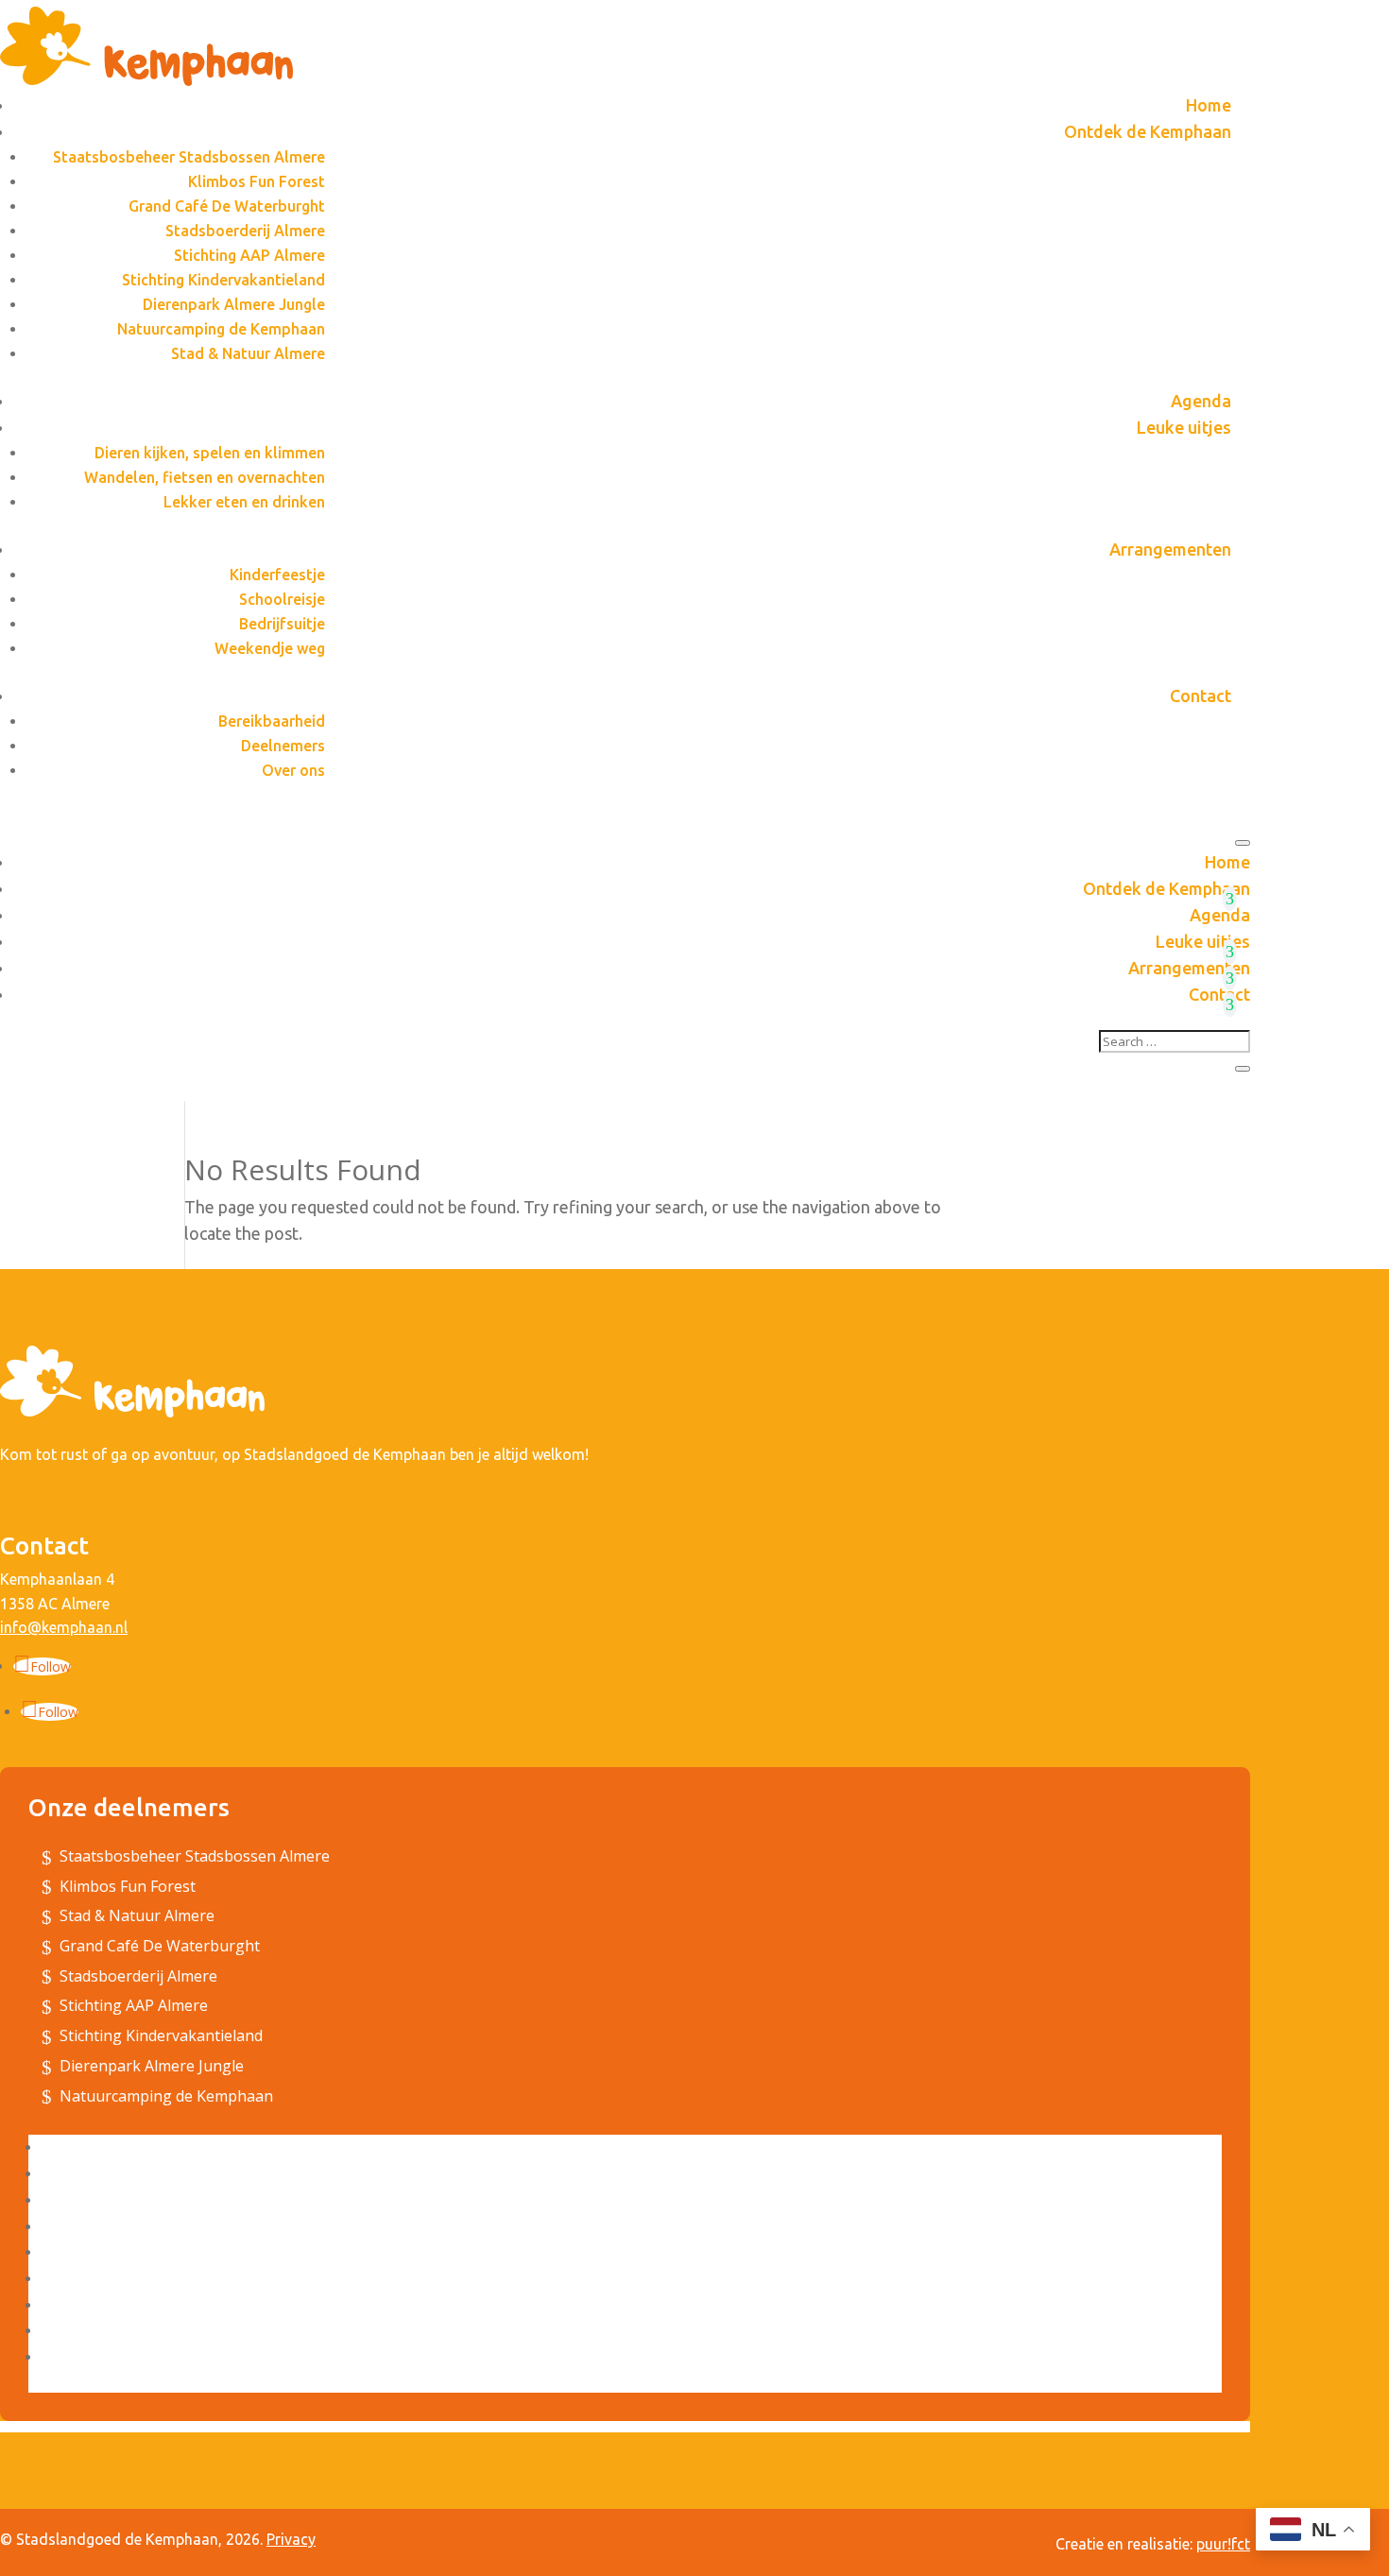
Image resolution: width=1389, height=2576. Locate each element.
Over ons (293, 770)
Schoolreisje (282, 599)
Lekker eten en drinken (244, 502)
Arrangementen (1170, 549)
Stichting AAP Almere (249, 255)
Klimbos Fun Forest (257, 181)
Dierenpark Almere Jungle (234, 304)
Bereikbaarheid (272, 721)
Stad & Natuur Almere (248, 353)
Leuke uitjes (1184, 427)
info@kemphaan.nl (64, 1627)
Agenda (1201, 401)
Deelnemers (283, 746)
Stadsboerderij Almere (245, 231)
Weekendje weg (270, 648)
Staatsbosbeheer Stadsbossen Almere (189, 157)
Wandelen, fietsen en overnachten (205, 477)
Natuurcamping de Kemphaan (221, 329)
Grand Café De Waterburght (227, 206)
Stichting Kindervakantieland (223, 280)
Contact (1200, 696)
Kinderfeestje (277, 575)
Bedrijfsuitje (282, 624)
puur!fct (1223, 2544)
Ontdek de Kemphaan (1148, 131)
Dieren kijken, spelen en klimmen (210, 453)
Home (1209, 105)
